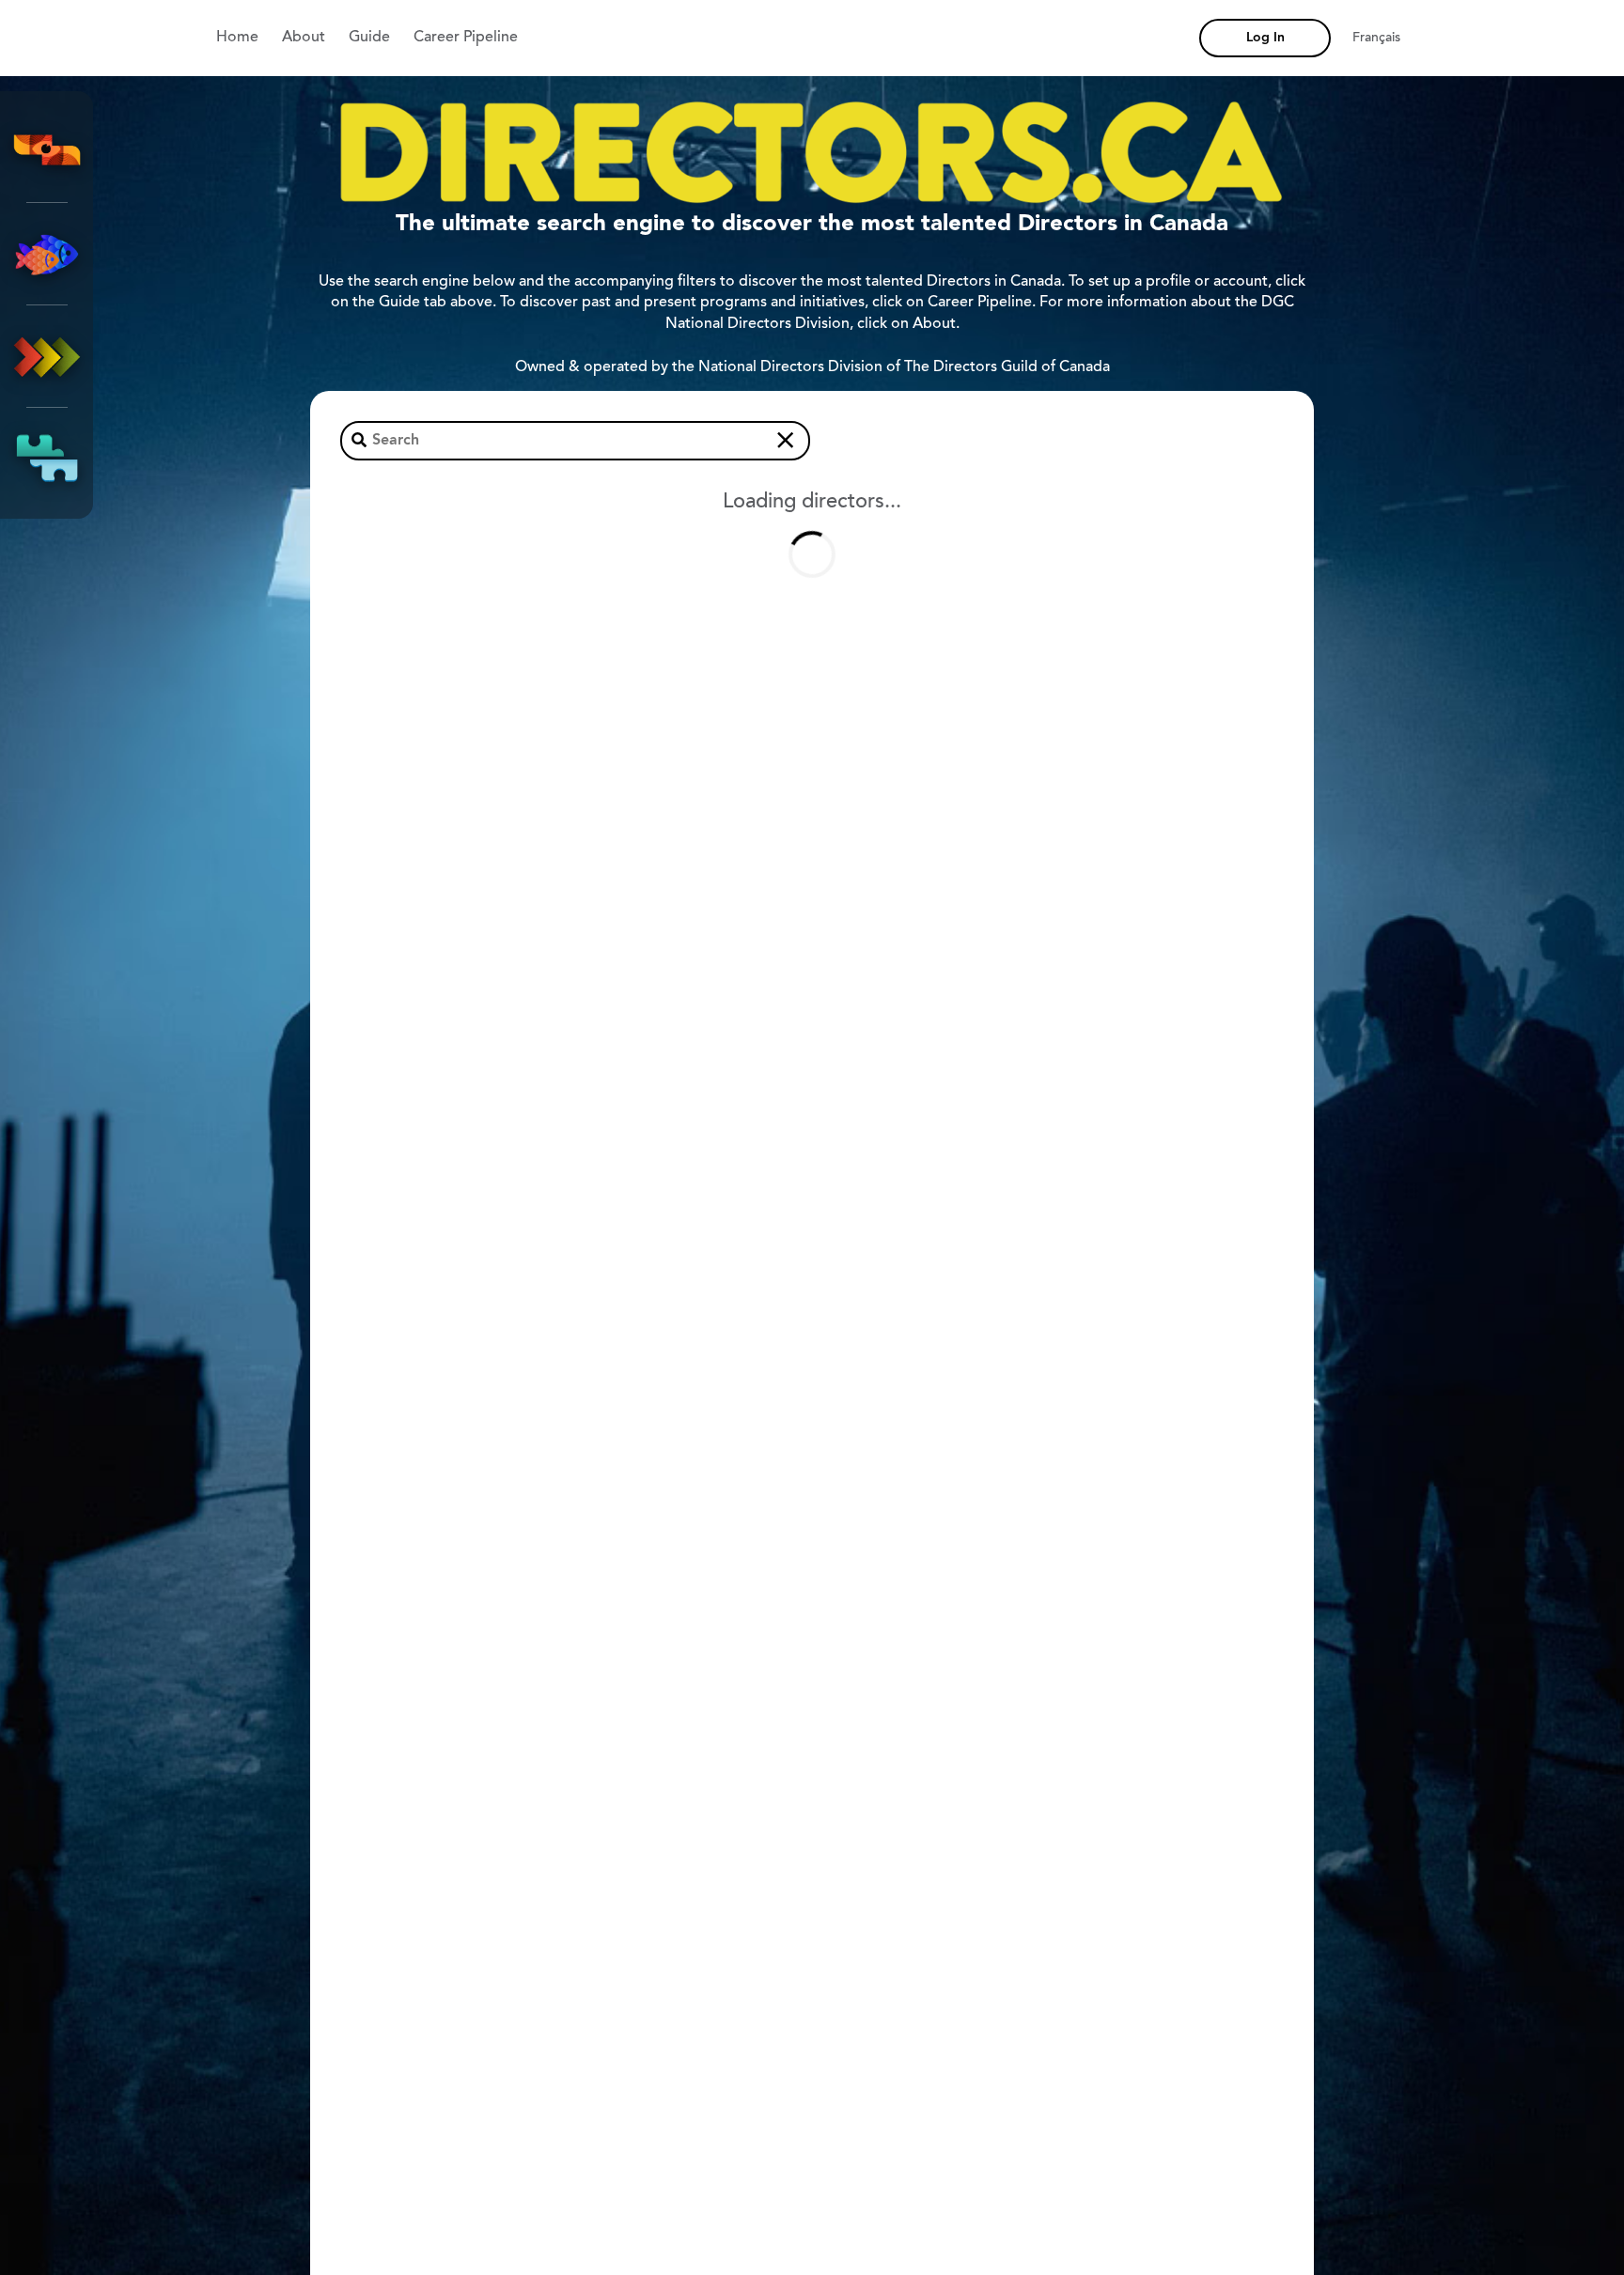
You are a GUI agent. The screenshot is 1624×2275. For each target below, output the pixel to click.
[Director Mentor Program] (47, 254)
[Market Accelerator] (47, 356)
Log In (1265, 38)
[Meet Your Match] (47, 459)
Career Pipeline (466, 38)
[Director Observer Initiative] (47, 151)
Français (1376, 39)
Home (237, 38)
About (304, 38)
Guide (369, 38)
